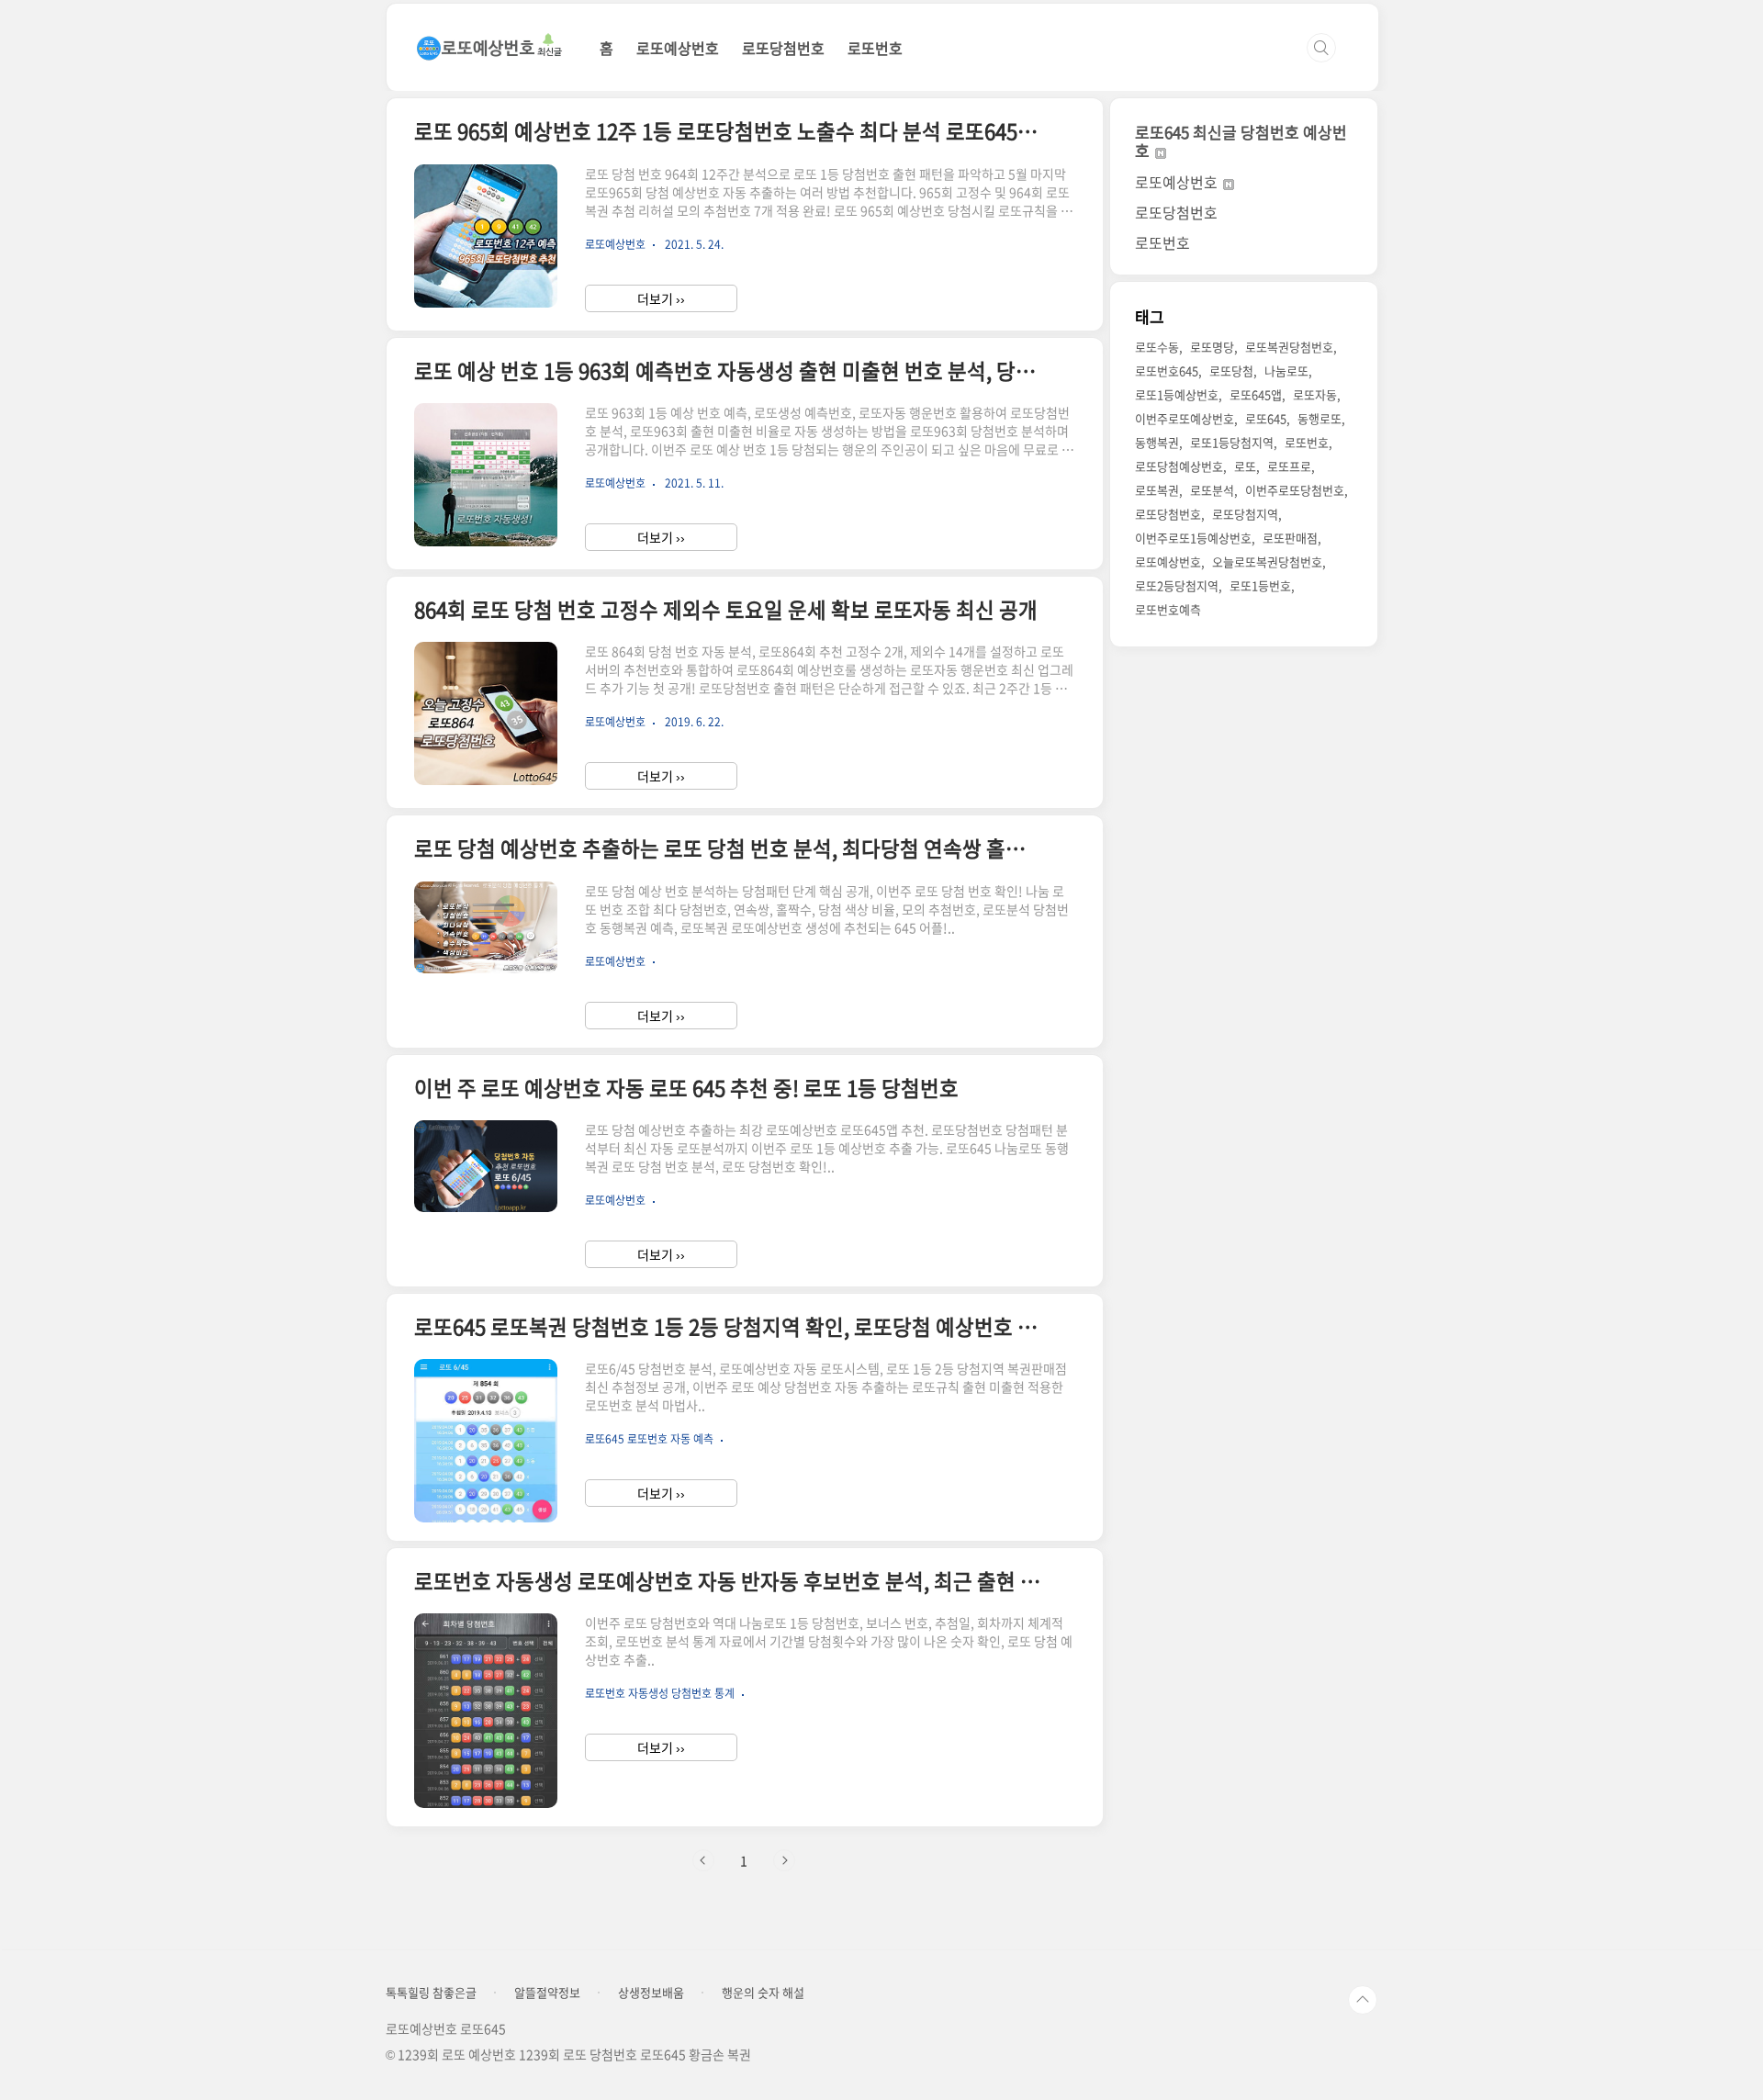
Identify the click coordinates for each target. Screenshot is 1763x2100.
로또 (1245, 466)
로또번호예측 (1168, 609)
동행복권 (1157, 442)
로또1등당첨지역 (1232, 442)
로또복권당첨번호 (1289, 347)
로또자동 (1315, 394)
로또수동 (1157, 347)
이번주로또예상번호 (1185, 418)
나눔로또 (1286, 371)
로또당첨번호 (783, 48)
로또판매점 (1290, 538)
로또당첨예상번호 (1179, 466)
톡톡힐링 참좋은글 (431, 1993)
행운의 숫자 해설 (763, 1993)
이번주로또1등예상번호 (1193, 538)
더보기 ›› (661, 298)
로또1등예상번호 (1177, 394)
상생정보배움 (651, 1993)
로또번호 (875, 48)
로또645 (1266, 418)
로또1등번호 (1260, 585)
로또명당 (1212, 347)
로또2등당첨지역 (1177, 585)
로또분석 (1212, 490)
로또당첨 (1231, 371)
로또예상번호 (678, 48)
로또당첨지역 (1245, 514)
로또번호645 (1167, 371)
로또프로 (1289, 466)
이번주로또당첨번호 (1295, 490)
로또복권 (1157, 490)
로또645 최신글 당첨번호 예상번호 (1241, 141)
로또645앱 (1256, 394)
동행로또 (1319, 418)
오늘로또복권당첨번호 (1267, 561)
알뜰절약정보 (547, 1993)
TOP (1363, 2000)
